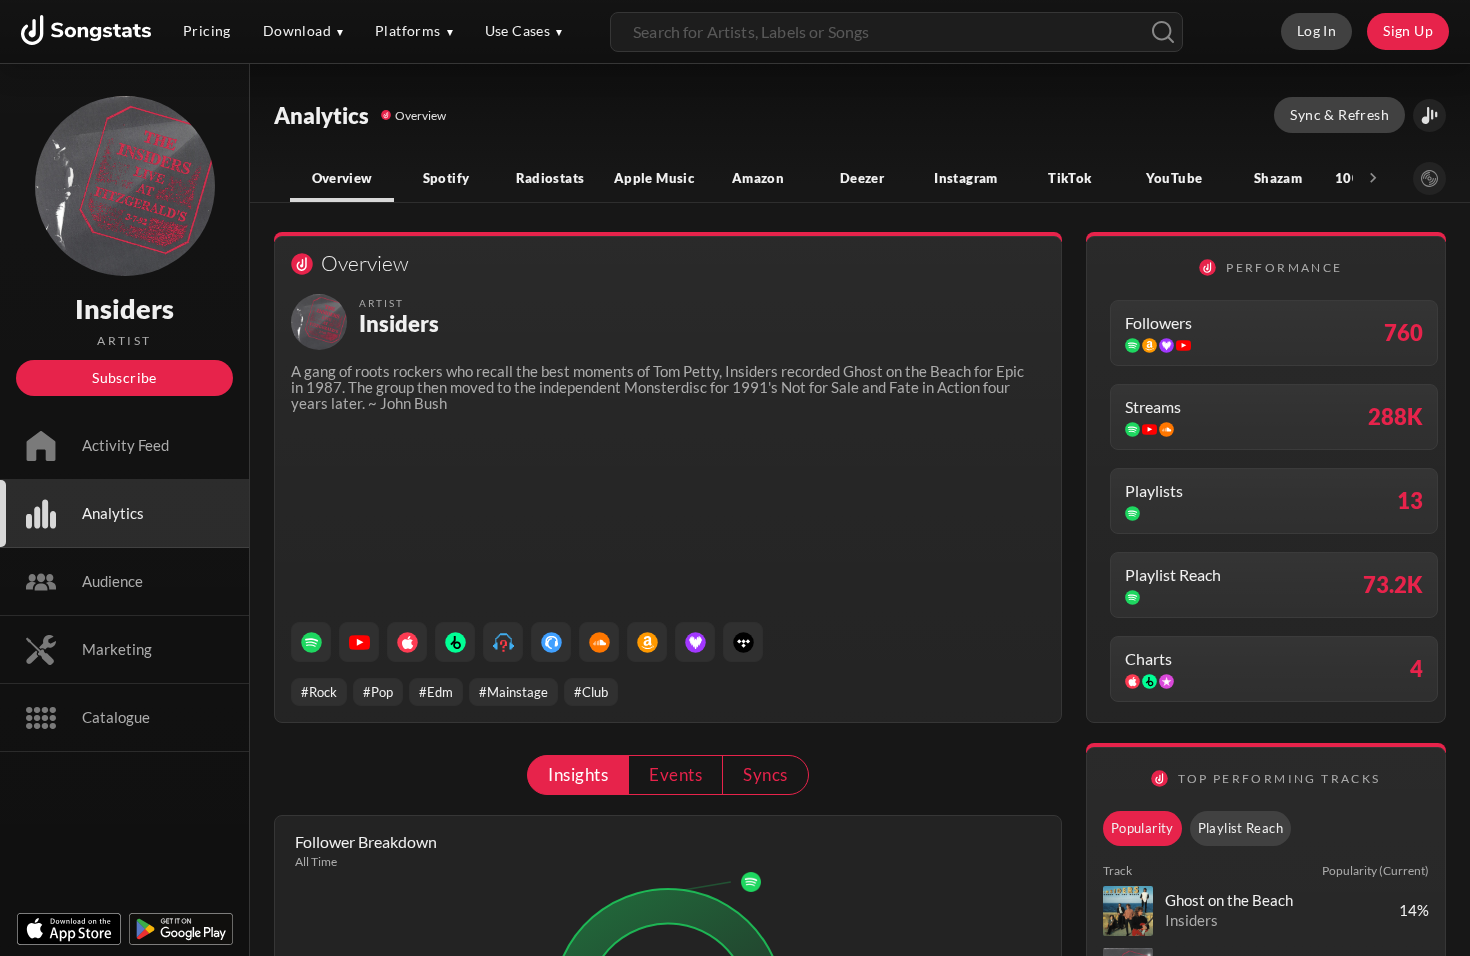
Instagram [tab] (965, 178)
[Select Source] (1429, 178)
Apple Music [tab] (654, 178)
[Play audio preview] (1128, 911)
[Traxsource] (551, 642)
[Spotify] (311, 642)
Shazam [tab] (1278, 178)
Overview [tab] (342, 178)
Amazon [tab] (758, 178)
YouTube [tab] (1174, 178)
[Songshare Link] (1429, 115)
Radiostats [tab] (550, 178)
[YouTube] (359, 642)
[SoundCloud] (599, 642)
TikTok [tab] (1069, 178)
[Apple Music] (407, 642)
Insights (578, 774)
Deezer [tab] (862, 178)
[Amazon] (647, 642)
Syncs (765, 774)
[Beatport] (455, 642)
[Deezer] (695, 642)
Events (675, 774)
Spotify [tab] (446, 178)
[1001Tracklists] (503, 642)
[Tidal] (743, 642)
